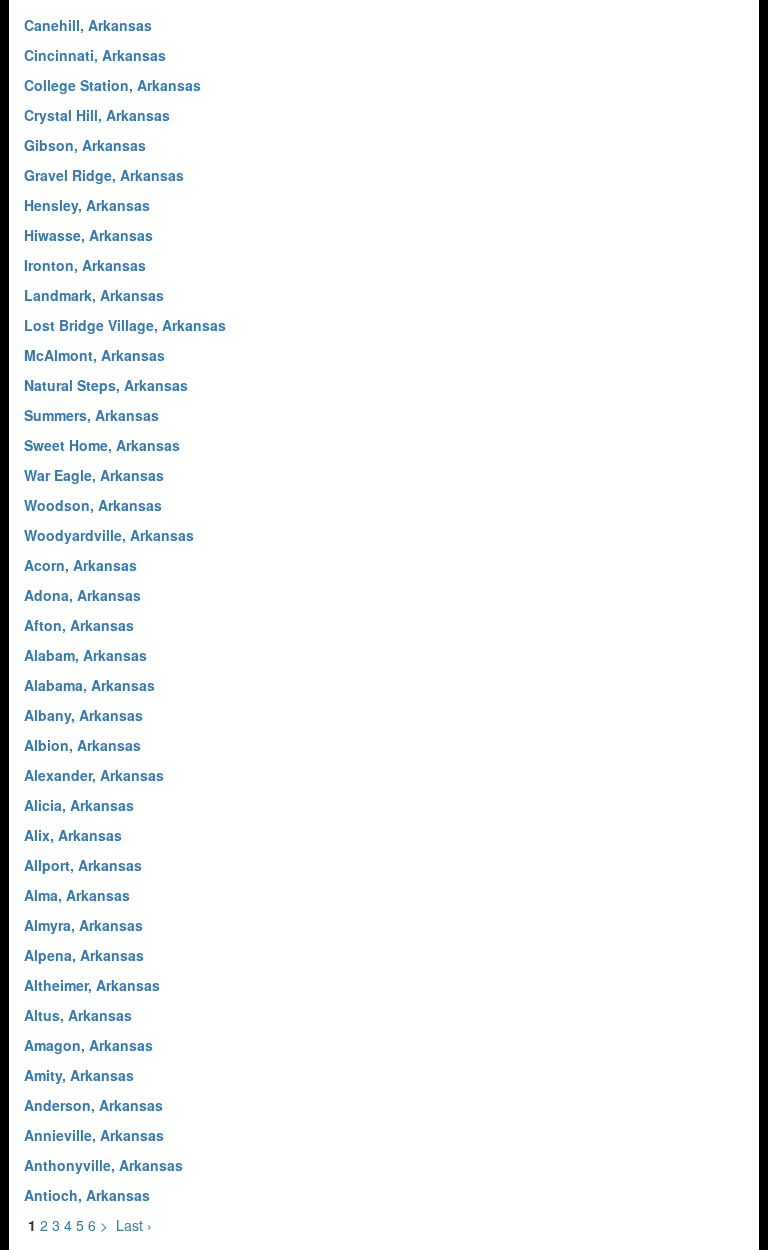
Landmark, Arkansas (94, 295)
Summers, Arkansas (91, 415)
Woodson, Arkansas (93, 505)
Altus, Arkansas (78, 1015)
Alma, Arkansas (77, 895)
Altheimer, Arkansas (92, 985)
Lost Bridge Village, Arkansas (125, 325)
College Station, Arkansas (112, 85)
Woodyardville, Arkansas (109, 535)
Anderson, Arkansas (93, 1105)
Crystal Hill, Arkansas (97, 115)
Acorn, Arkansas (80, 565)
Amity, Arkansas (79, 1075)
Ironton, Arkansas (85, 265)
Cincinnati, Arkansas (95, 55)
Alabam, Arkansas (85, 655)
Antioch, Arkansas (87, 1195)
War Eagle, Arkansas (94, 475)
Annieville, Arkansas (94, 1135)
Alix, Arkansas (73, 835)
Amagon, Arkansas (88, 1045)
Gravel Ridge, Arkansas (104, 175)
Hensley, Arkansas (87, 205)
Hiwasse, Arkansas (88, 235)
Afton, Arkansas (79, 625)
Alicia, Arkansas (79, 805)
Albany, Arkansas (83, 715)
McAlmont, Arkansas (94, 355)
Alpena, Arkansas (84, 955)
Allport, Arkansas (83, 865)
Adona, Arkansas (82, 595)
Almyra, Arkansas (83, 925)
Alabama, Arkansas (89, 685)
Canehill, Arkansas (88, 25)
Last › (134, 1225)
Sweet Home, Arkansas (102, 445)
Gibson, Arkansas (85, 145)
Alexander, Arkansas (94, 775)
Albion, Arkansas (82, 745)
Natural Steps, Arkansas (106, 385)
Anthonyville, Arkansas (103, 1165)
